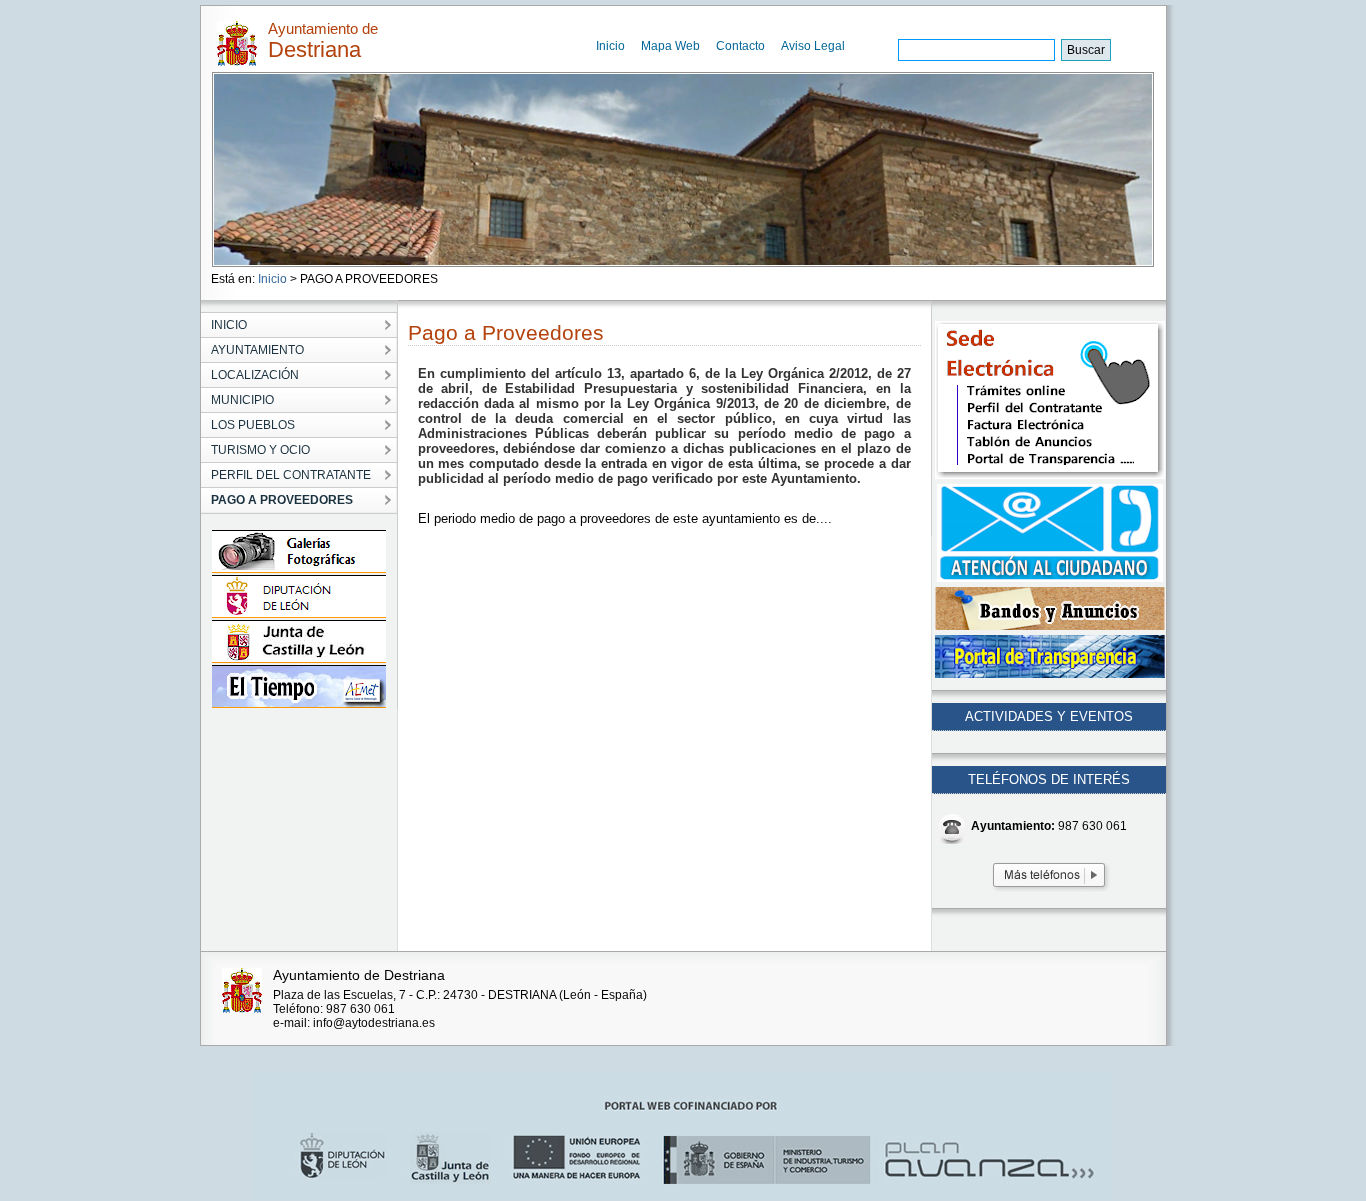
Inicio (610, 46)
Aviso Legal (813, 46)
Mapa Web (670, 46)
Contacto (740, 46)
